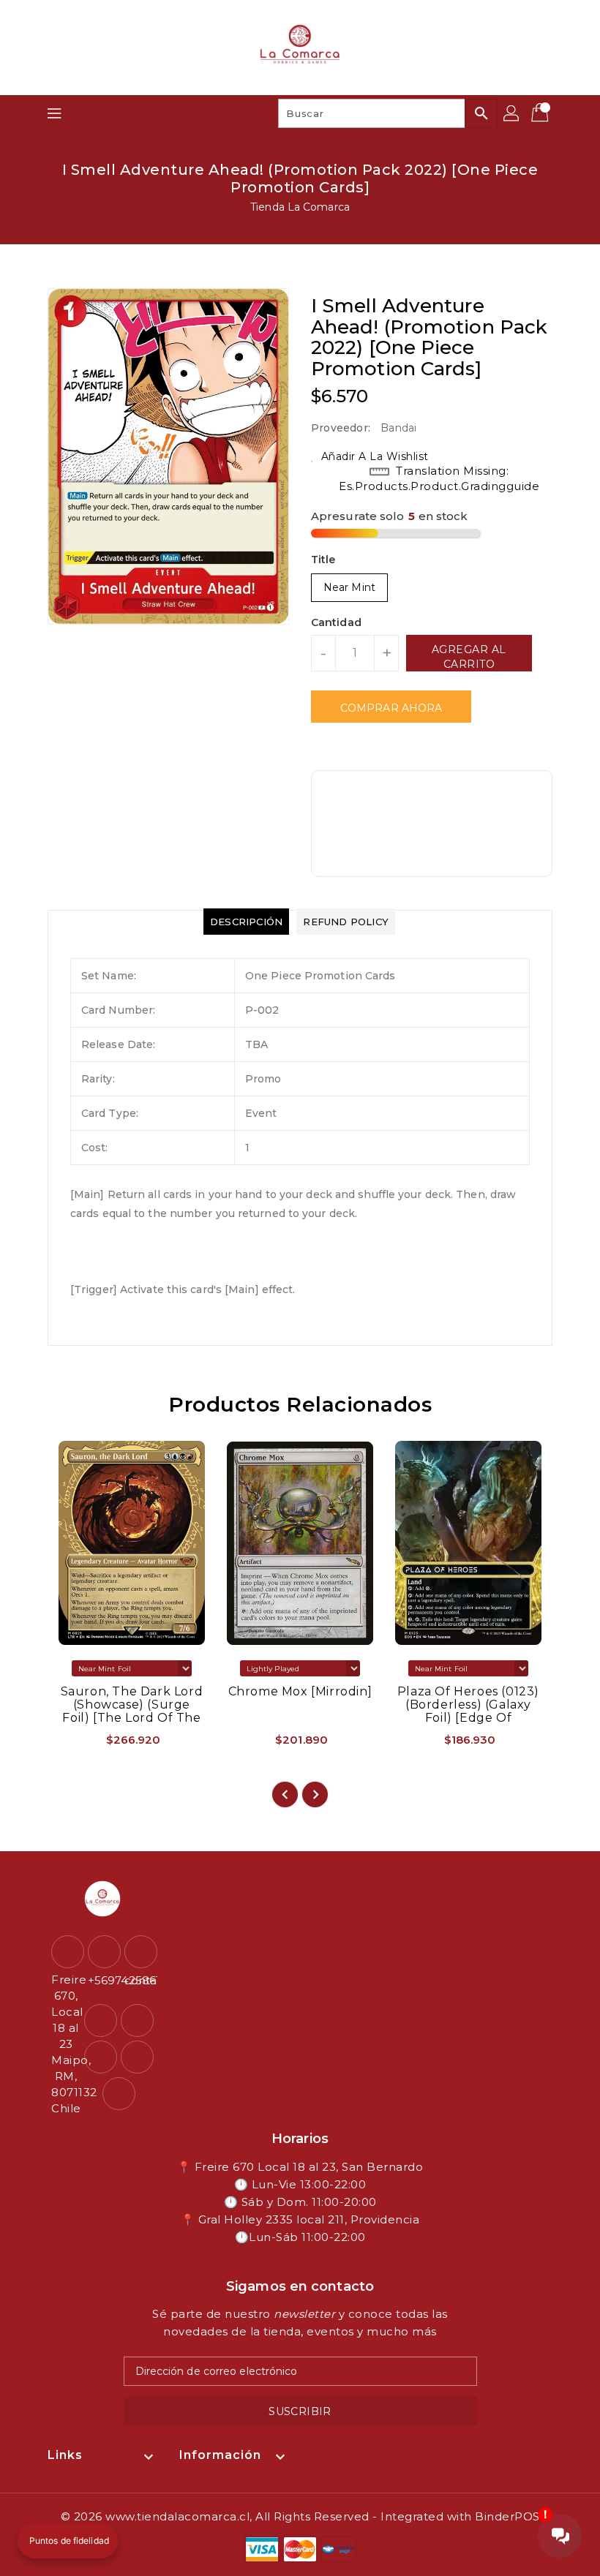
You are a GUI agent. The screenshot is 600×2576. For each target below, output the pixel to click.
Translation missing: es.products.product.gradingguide (439, 478)
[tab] (246, 922)
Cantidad (336, 622)
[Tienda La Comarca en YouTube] (101, 2057)
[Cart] (541, 113)
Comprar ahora (391, 708)
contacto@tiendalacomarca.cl (139, 1980)
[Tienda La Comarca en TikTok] (119, 2094)
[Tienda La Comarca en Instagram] (137, 2020)
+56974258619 (102, 1980)
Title (323, 560)
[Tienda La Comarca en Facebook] (101, 2020)
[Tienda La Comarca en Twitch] (137, 2057)
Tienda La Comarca (300, 207)
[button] (68, 2541)
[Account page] (512, 113)
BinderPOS (507, 2516)
